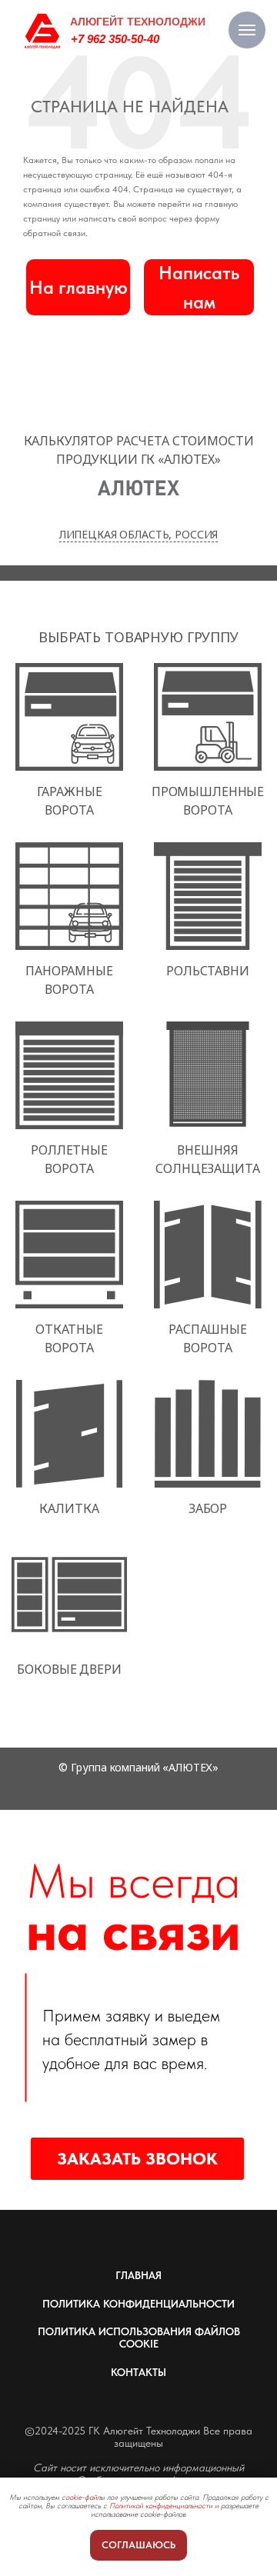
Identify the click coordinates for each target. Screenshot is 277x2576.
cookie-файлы (83, 2497)
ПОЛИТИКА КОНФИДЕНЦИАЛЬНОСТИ (138, 2304)
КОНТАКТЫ (138, 2372)
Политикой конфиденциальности (161, 2505)
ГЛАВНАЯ (138, 2275)
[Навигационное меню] (247, 30)
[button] (199, 287)
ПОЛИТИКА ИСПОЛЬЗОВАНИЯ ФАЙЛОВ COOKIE (139, 2338)
